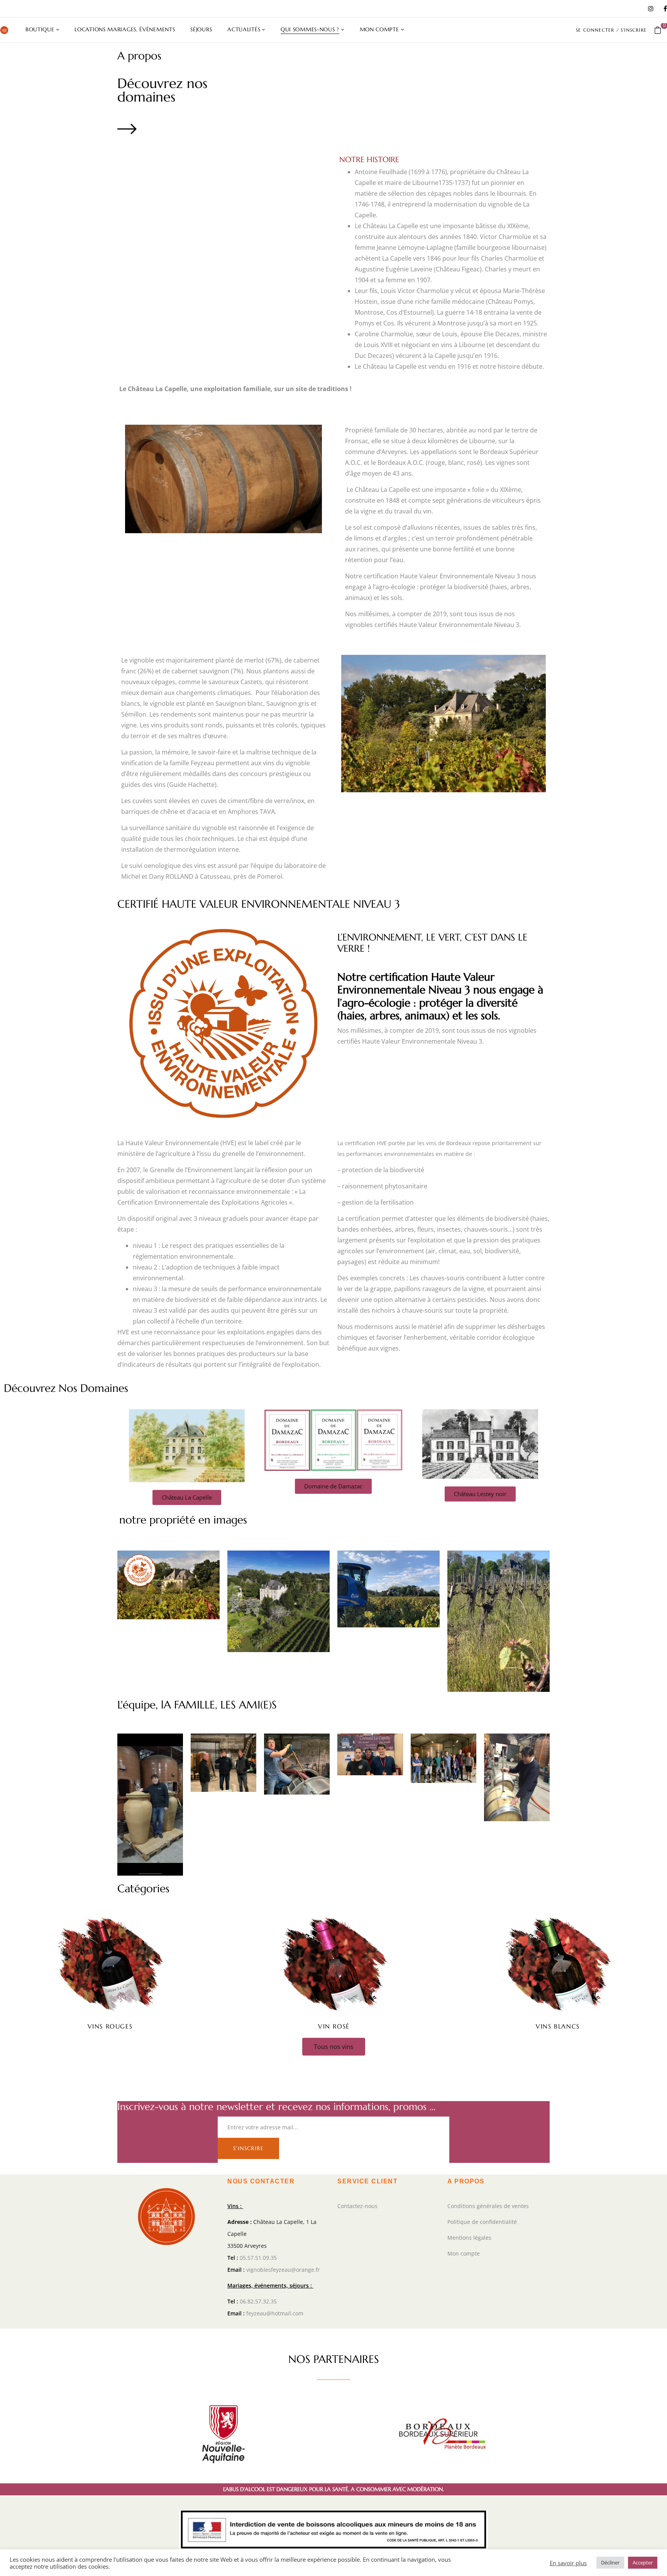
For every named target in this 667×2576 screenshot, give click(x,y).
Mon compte (464, 2253)
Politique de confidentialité (482, 2222)
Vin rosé (334, 2026)
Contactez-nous (357, 2206)
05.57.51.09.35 (258, 2258)
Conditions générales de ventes (488, 2206)
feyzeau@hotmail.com (275, 2313)
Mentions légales (469, 2238)
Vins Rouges (110, 2026)
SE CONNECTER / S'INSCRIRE (611, 30)
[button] (661, 30)
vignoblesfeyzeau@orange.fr (283, 2270)
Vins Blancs (558, 2026)
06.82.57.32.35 (258, 2301)
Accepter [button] (643, 2562)
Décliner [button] (610, 2562)
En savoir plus (568, 2563)
